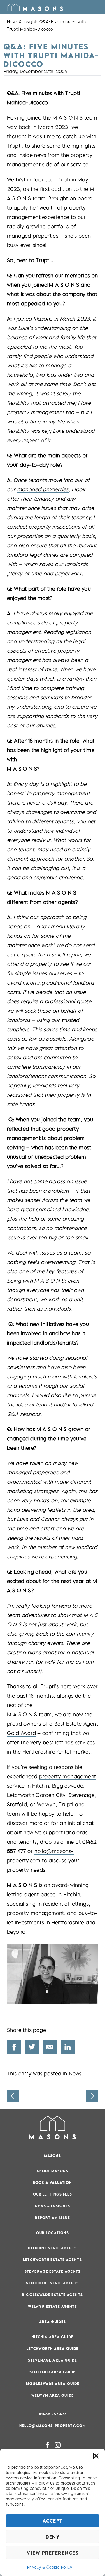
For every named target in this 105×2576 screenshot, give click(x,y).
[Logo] (35, 7)
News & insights (23, 21)
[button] (96, 2456)
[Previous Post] (13, 2096)
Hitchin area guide (52, 2337)
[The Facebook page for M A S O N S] (47, 2445)
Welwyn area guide (52, 2395)
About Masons (52, 2171)
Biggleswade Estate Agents (52, 2295)
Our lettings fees (53, 2194)
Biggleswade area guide (52, 2384)
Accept (53, 2521)
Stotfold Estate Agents (52, 2283)
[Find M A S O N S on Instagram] (58, 2445)
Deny (52, 2537)
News (75, 2074)
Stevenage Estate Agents (52, 2271)
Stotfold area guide (52, 2372)
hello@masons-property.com (52, 2426)
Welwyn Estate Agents (53, 2306)
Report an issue (53, 2218)
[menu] (94, 7)
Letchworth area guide (52, 2348)
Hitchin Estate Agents (52, 2248)
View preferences (52, 2553)
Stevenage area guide (53, 2360)
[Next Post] (92, 2096)
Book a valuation (53, 2183)
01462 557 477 (52, 2414)
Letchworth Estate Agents (52, 2260)
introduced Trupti (49, 180)
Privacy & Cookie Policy (50, 2567)
